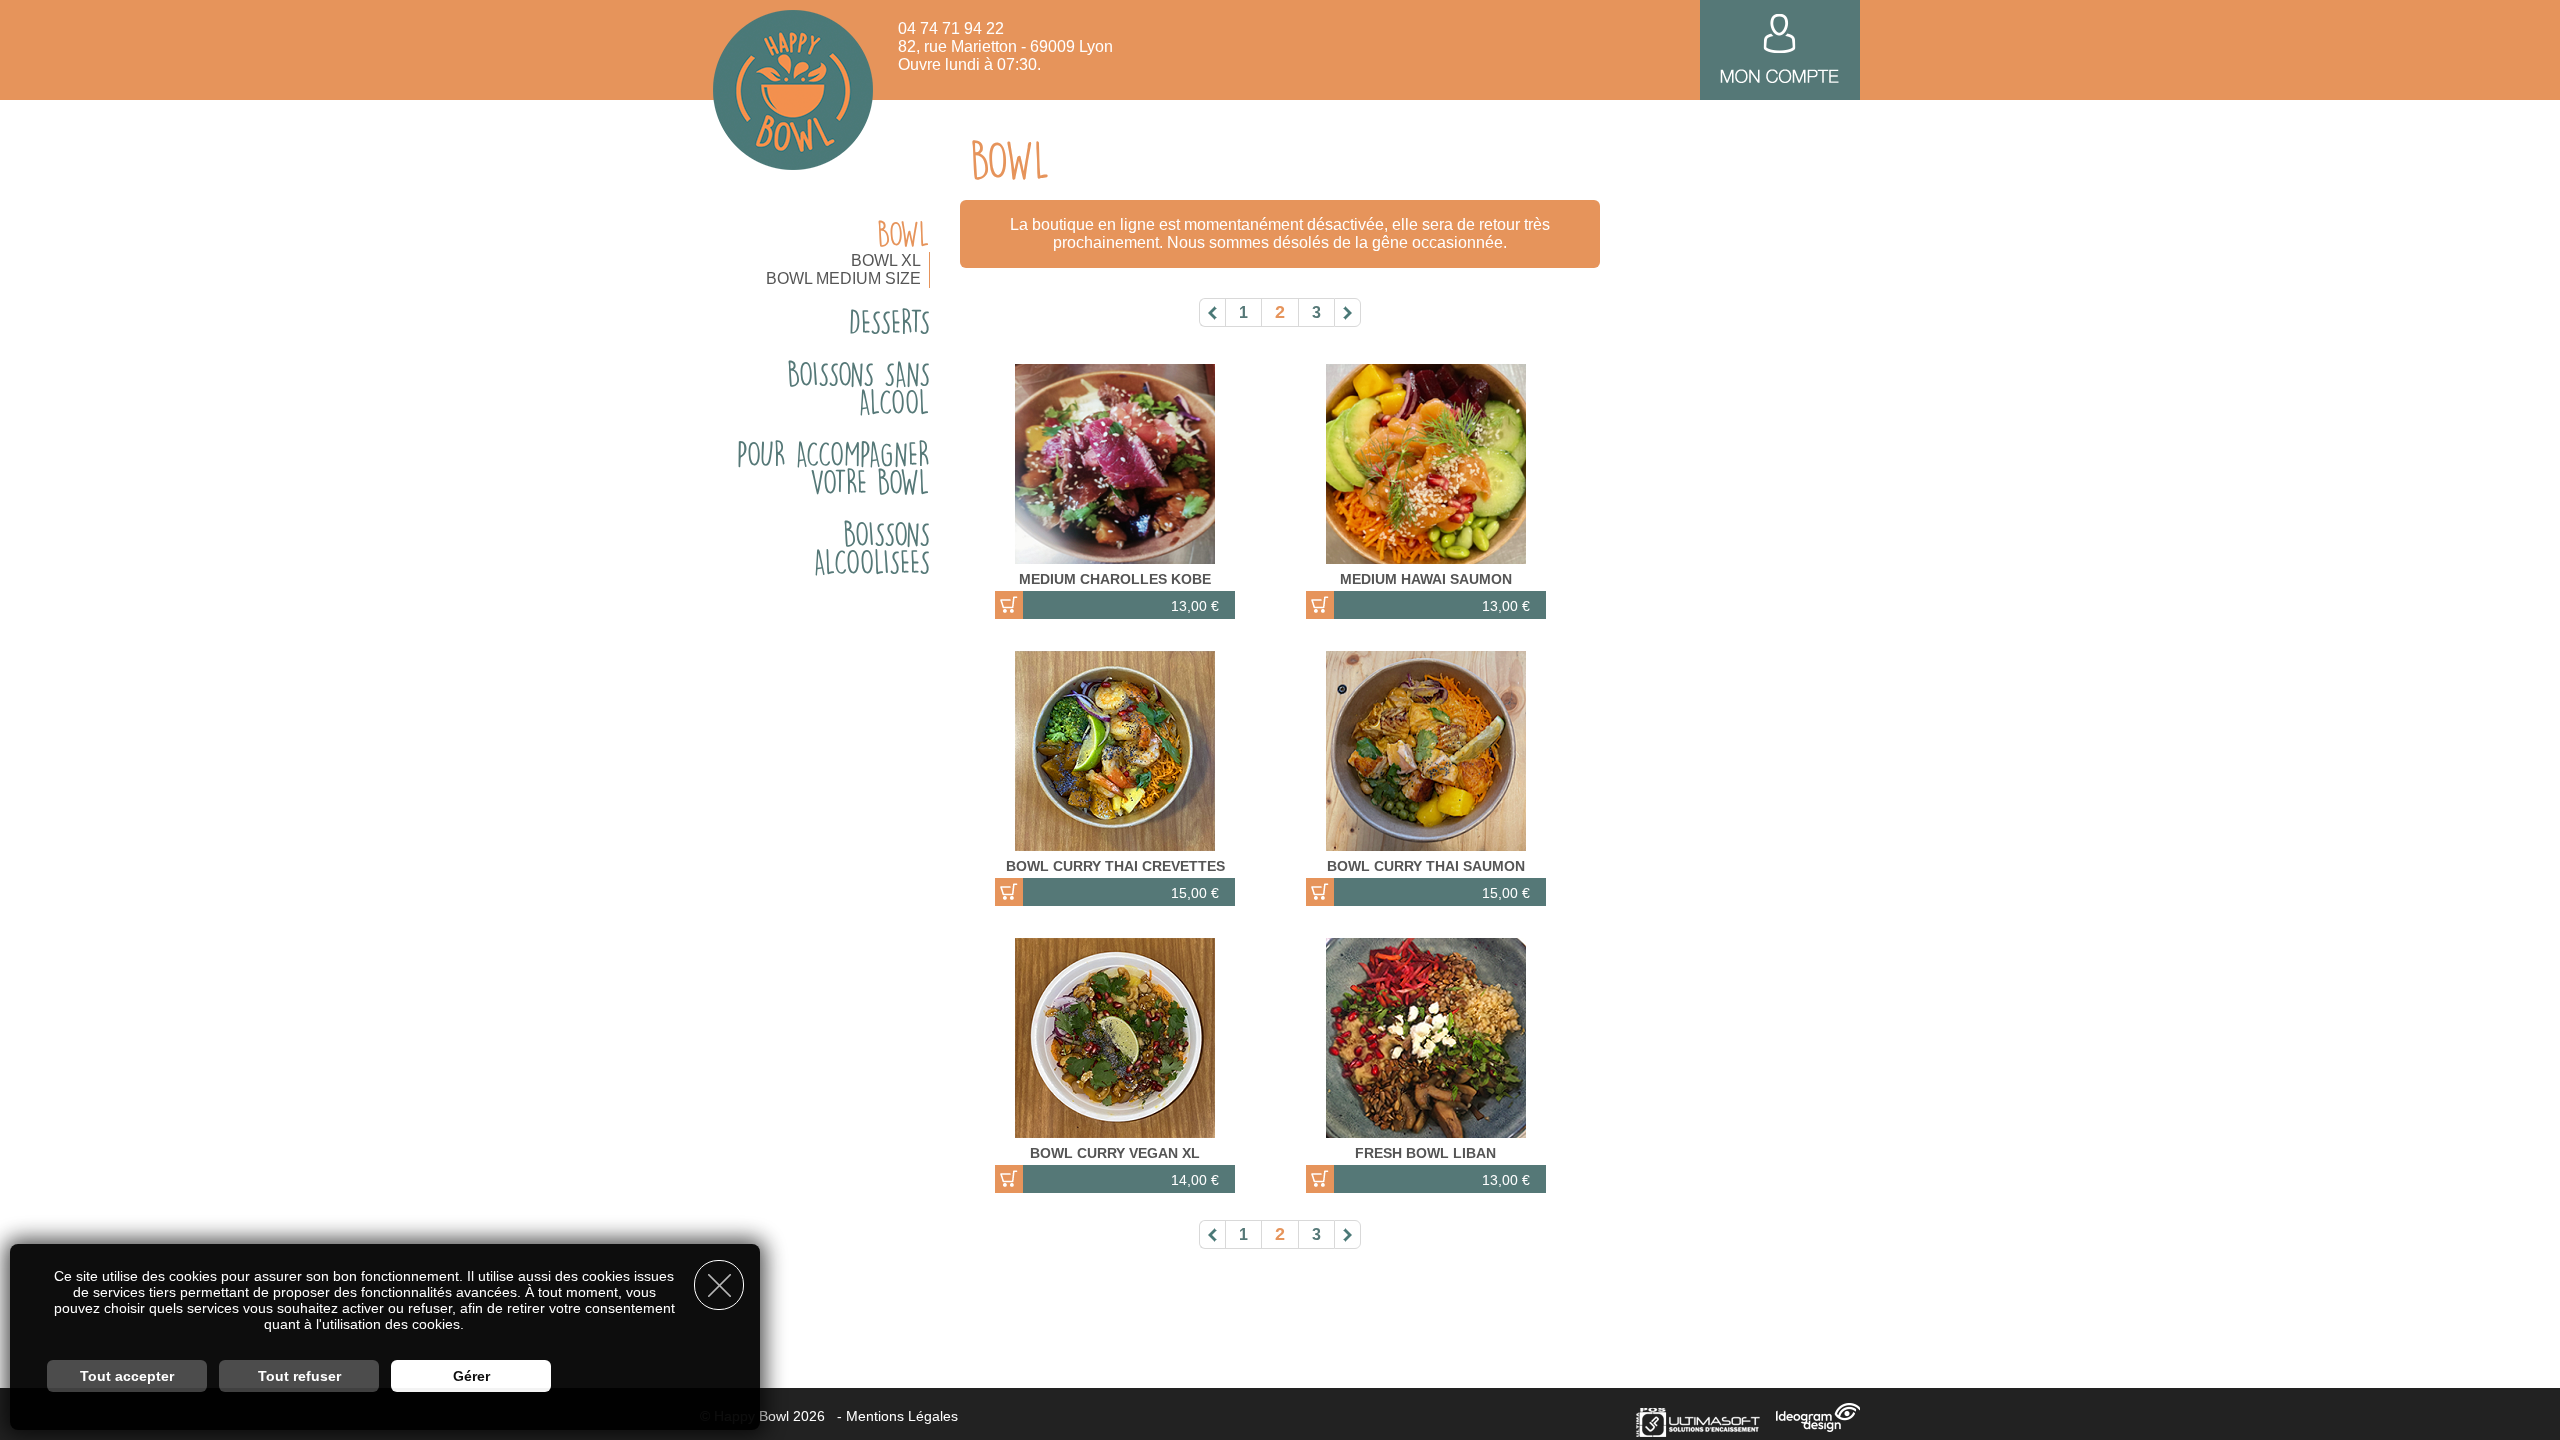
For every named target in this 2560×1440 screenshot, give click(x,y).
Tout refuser (299, 1376)
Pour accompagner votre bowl (833, 468)
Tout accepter (127, 1376)
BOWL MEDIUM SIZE (843, 278)
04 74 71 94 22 (951, 28)
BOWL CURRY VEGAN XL (1115, 1153)
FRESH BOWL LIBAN (1425, 1153)
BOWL (903, 234)
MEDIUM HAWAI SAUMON (1426, 579)
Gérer (471, 1376)
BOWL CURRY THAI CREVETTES (1115, 866)
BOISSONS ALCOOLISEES (872, 548)
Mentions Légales (902, 1416)
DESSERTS (889, 322)
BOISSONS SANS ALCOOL (858, 388)
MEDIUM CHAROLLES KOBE (1115, 579)
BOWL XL (886, 260)
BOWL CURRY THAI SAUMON (1426, 866)
